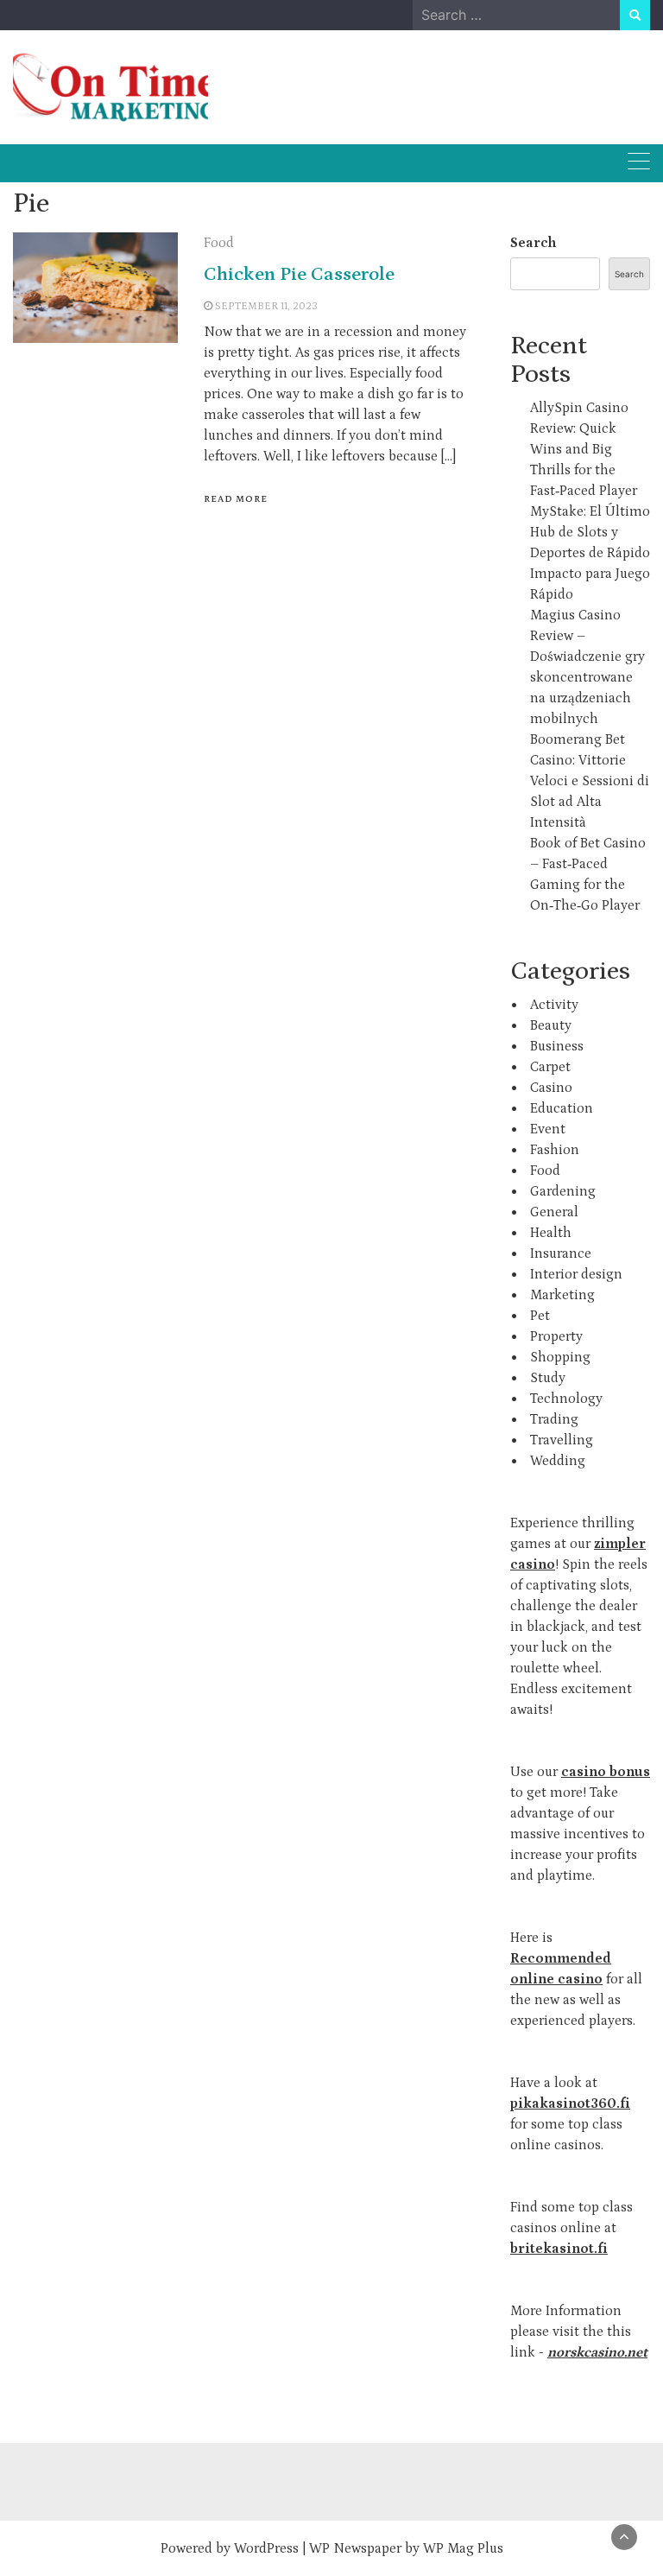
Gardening (563, 1191)
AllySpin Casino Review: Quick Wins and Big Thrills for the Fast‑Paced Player (584, 449)
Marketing (562, 1295)
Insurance (561, 1253)
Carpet (550, 1067)
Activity (554, 1005)
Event (548, 1129)
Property (556, 1336)
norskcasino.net (597, 2352)
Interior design (576, 1274)
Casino (551, 1088)
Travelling (562, 1440)
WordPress (266, 2548)
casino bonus (606, 1772)
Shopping (560, 1357)
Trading (554, 1419)
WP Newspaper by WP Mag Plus (406, 2548)
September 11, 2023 (266, 306)
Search (533, 243)
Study (548, 1378)
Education (562, 1108)
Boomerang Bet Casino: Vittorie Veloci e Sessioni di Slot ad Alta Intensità (590, 781)
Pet (540, 1316)
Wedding (558, 1461)
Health (551, 1233)
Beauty (551, 1025)
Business (557, 1046)
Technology (566, 1399)
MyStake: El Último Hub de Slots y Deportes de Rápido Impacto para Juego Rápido (590, 553)
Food (219, 243)
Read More (236, 499)
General (554, 1212)
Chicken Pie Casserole (299, 274)
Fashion (555, 1150)
